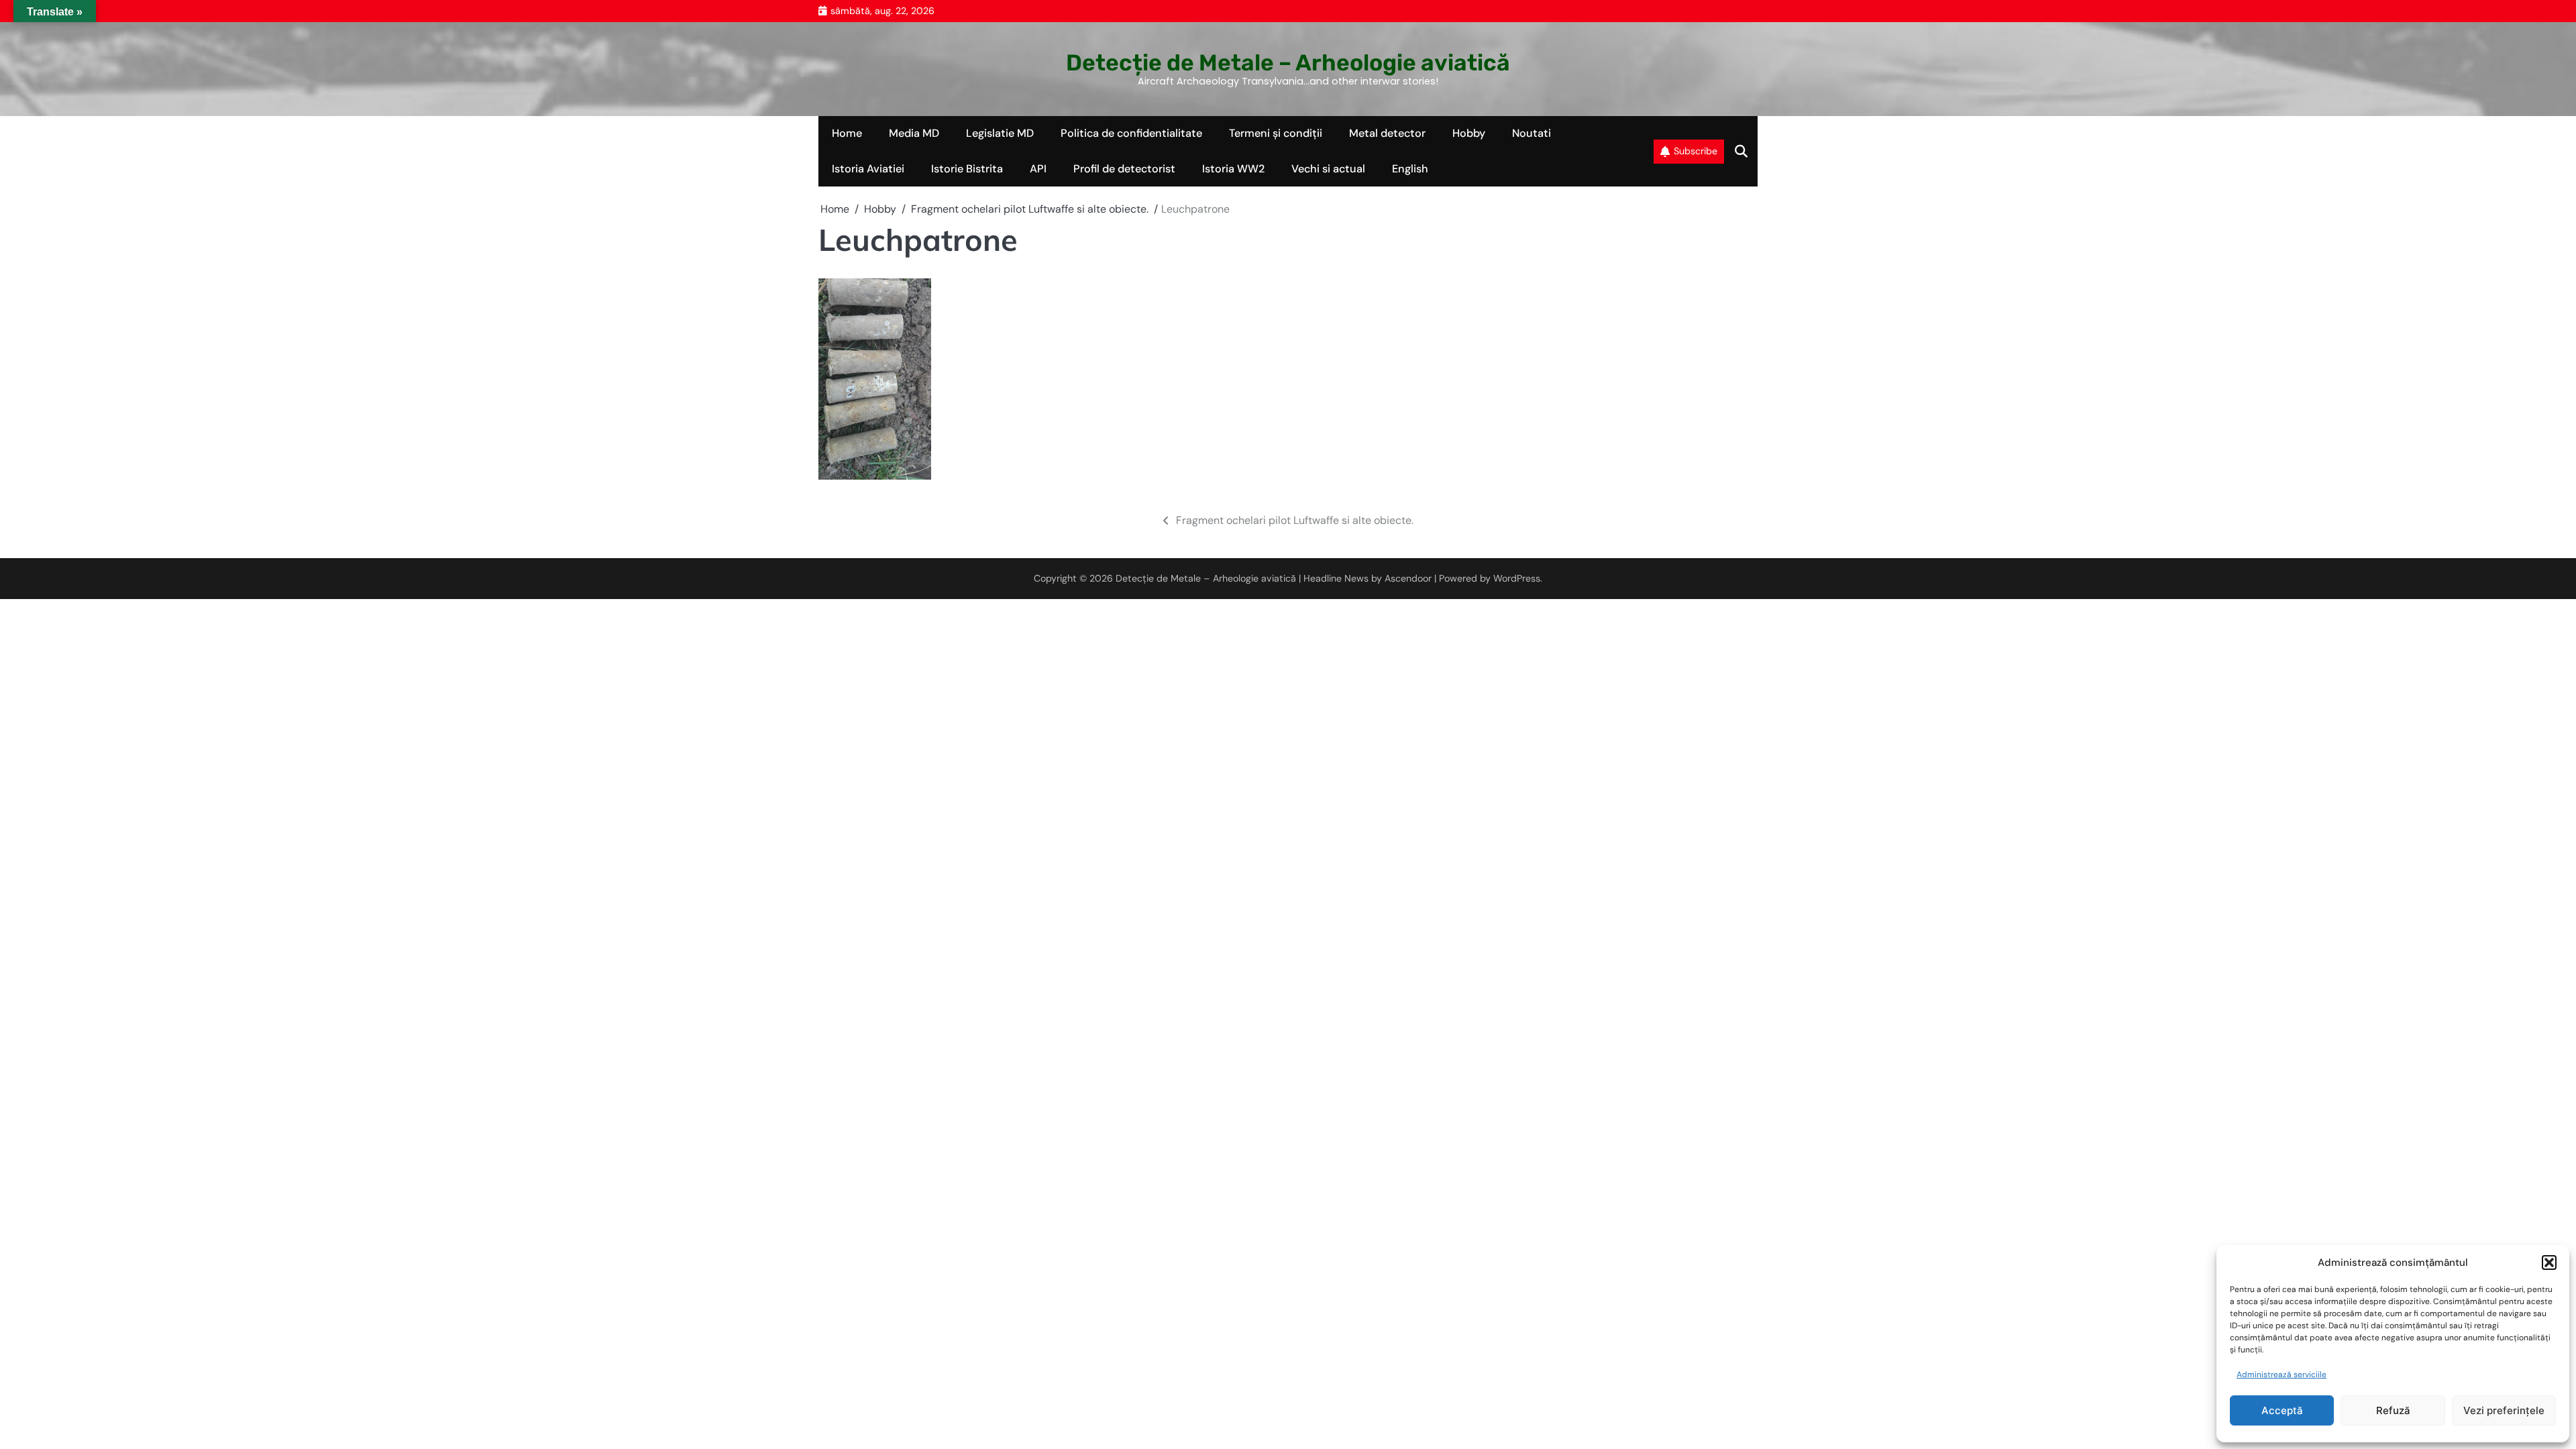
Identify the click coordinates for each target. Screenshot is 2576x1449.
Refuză (2393, 1410)
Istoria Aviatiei (868, 169)
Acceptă (2282, 1410)
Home (847, 133)
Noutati (1532, 133)
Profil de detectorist (1124, 169)
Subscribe (1696, 151)
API (1038, 169)
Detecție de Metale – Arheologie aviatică (1288, 62)
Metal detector (1387, 133)
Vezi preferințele (2504, 1410)
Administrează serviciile (2282, 1375)
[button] (2549, 1263)
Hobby (1469, 133)
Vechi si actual (1328, 169)
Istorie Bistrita (967, 169)
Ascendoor (1408, 578)
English (1410, 169)
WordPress (1517, 578)
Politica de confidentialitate (1131, 133)
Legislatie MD (1000, 133)
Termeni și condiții (1276, 133)
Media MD (914, 133)
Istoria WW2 (1233, 169)
